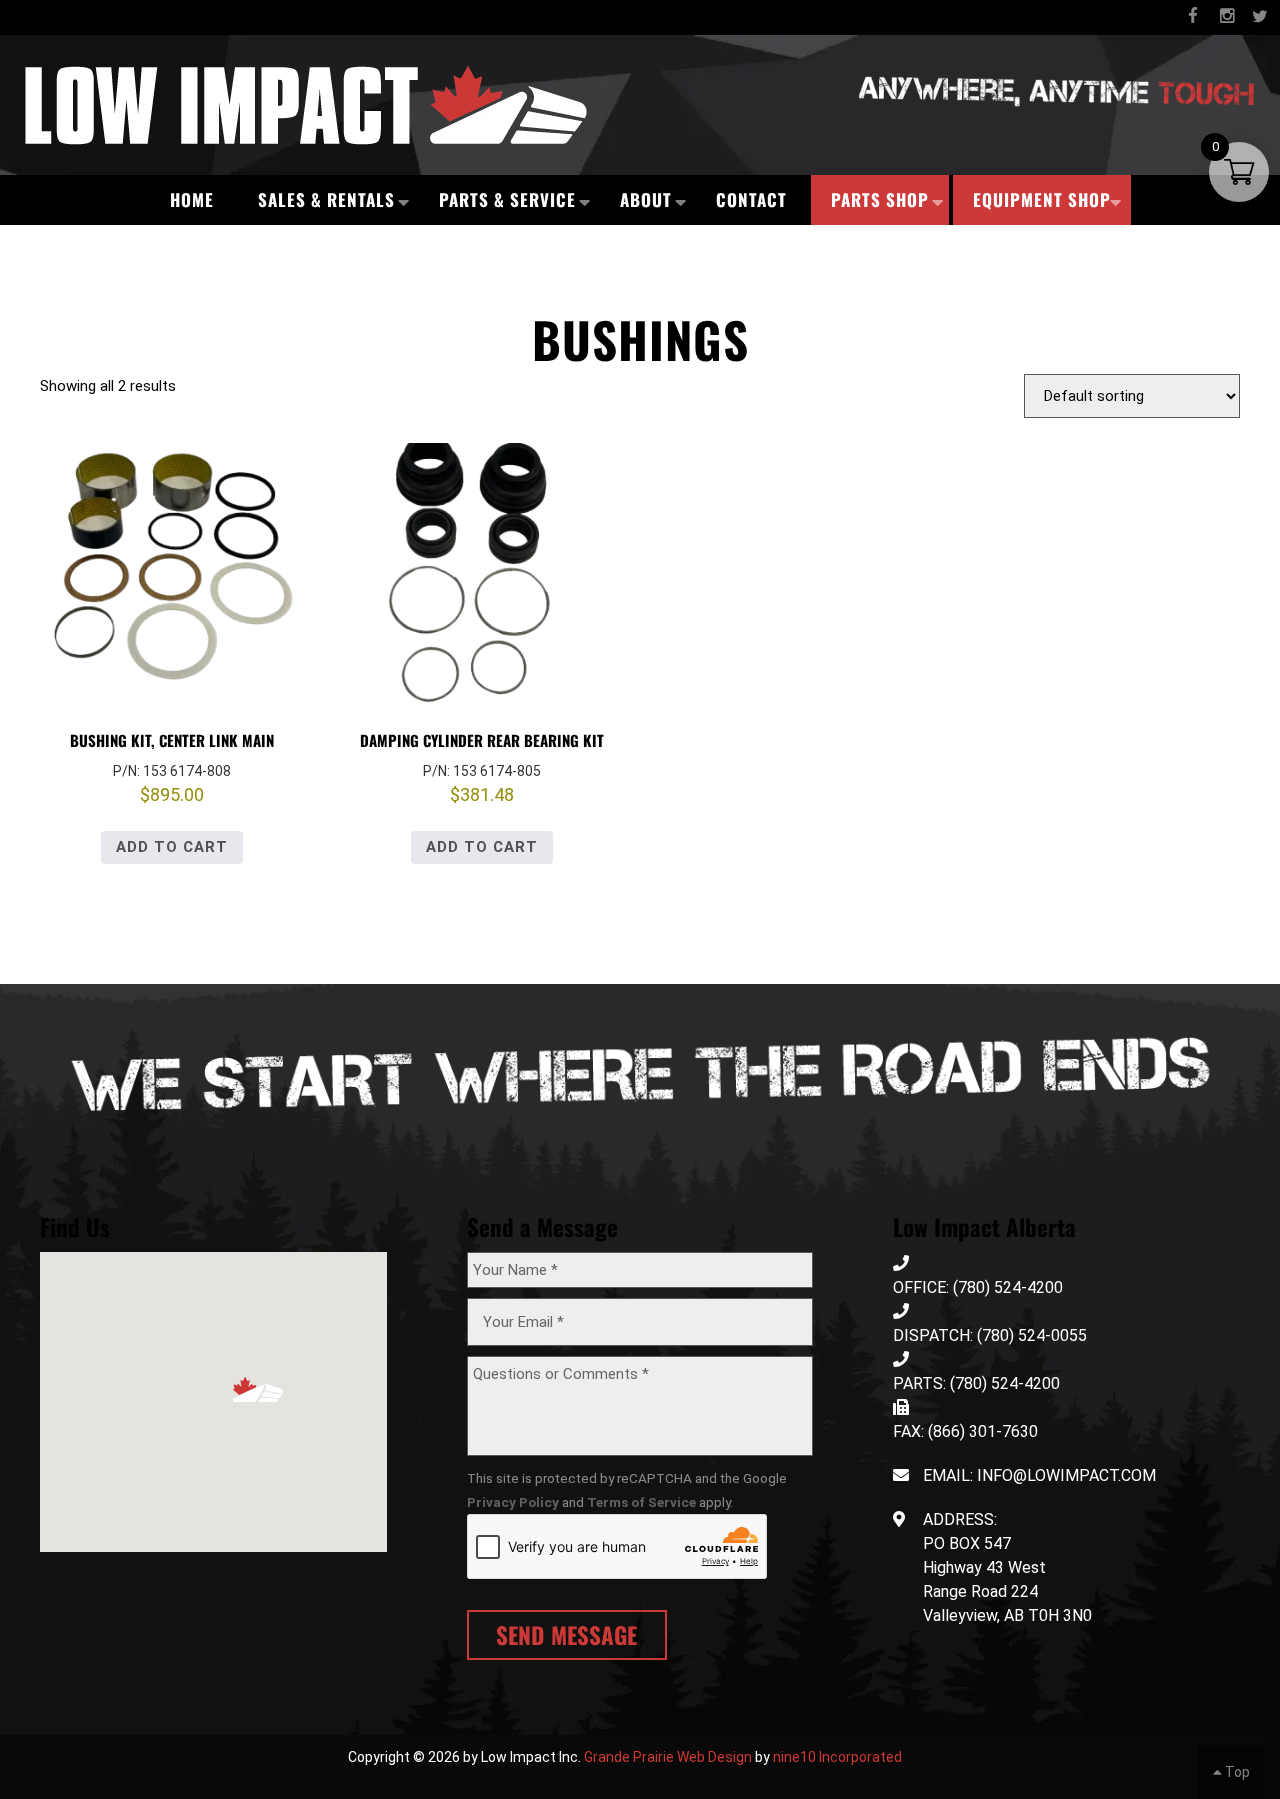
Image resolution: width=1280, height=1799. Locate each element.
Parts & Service (507, 199)
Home (192, 199)
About (646, 199)
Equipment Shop (1042, 199)
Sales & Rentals (326, 199)
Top (1236, 1772)
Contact (751, 199)
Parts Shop (880, 199)
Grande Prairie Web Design (668, 1757)
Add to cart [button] (172, 847)
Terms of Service (641, 1502)
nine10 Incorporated (837, 1757)
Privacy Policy (513, 1502)
